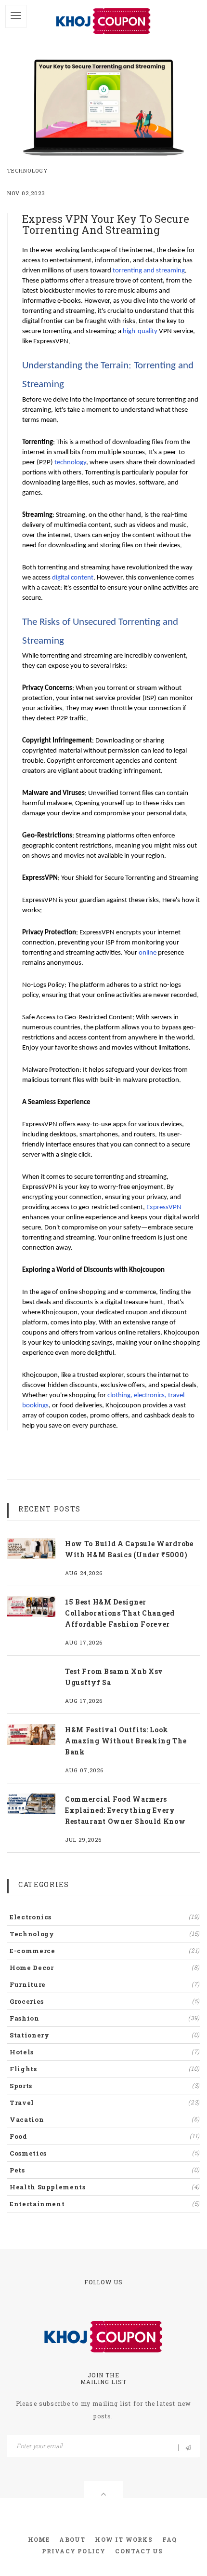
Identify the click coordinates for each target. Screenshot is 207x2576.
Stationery (105, 2035)
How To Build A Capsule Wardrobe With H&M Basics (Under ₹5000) (129, 1549)
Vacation (105, 2119)
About (72, 2539)
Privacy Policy (74, 2551)
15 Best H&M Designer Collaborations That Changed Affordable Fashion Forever (120, 1613)
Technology (27, 170)
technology (70, 463)
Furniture (105, 1984)
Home (39, 2539)
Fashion (105, 2018)
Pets (105, 2170)
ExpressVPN (164, 1207)
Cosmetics (105, 2153)
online (148, 953)
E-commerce (105, 1951)
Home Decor (105, 1968)
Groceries (105, 2001)
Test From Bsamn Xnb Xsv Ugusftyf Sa (114, 1677)
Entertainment (105, 2204)
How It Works (123, 2539)
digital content (73, 578)
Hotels (105, 2052)
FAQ (170, 2539)
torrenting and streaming (149, 271)
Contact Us (139, 2551)
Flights (105, 2069)
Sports (105, 2086)
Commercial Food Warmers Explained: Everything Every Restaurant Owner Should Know (125, 1810)
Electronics (105, 1917)
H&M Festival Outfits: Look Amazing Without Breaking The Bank (126, 1741)
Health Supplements (105, 2187)
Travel (105, 2103)
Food (105, 2136)
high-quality (140, 331)
